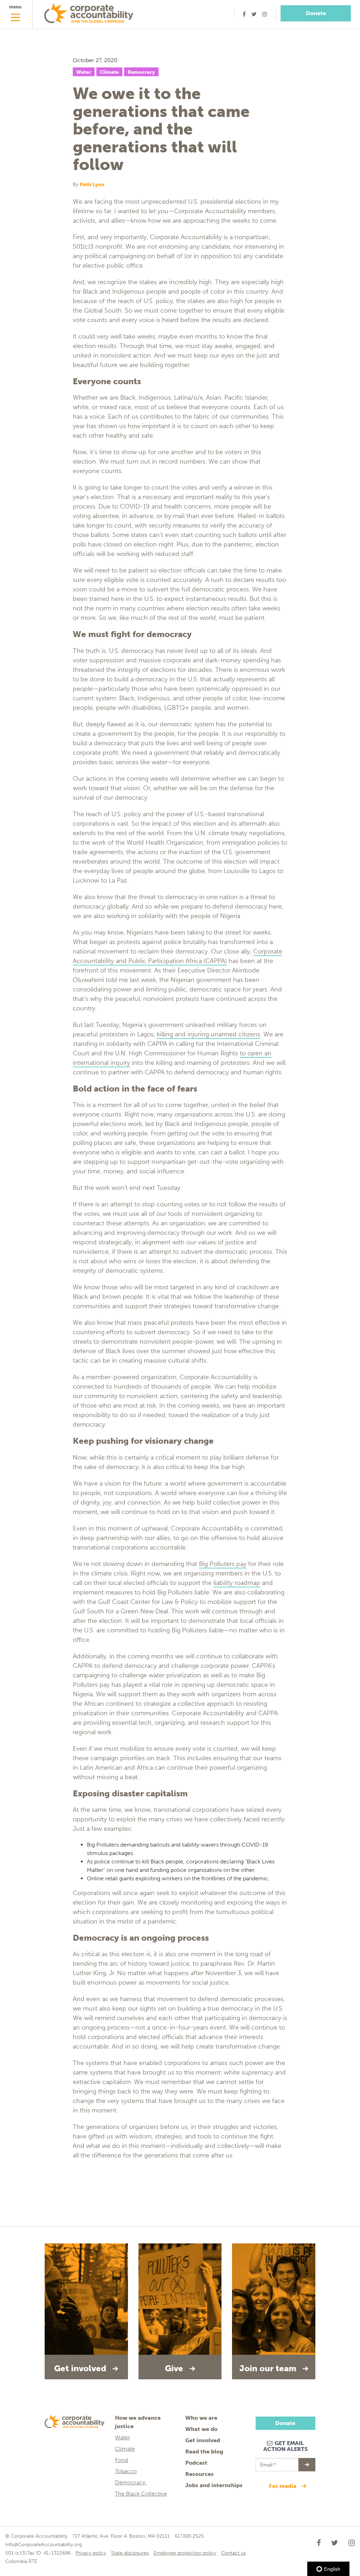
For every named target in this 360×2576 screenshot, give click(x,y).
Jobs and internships (214, 2485)
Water (84, 72)
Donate (316, 13)
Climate (109, 72)
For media (283, 2486)
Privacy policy (91, 2553)
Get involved (203, 2440)
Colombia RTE (21, 2561)
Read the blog (204, 2452)
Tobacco (126, 2471)
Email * (267, 2462)
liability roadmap (237, 1583)
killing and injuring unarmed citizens (208, 1034)
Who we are (201, 2418)
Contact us (233, 2553)
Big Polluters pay (223, 1564)
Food (121, 2460)
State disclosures (130, 2553)
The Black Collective (141, 2494)
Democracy (141, 72)
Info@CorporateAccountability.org (44, 2545)
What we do (201, 2429)
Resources (200, 2474)
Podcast (196, 2463)
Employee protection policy (185, 2553)
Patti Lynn (92, 185)
